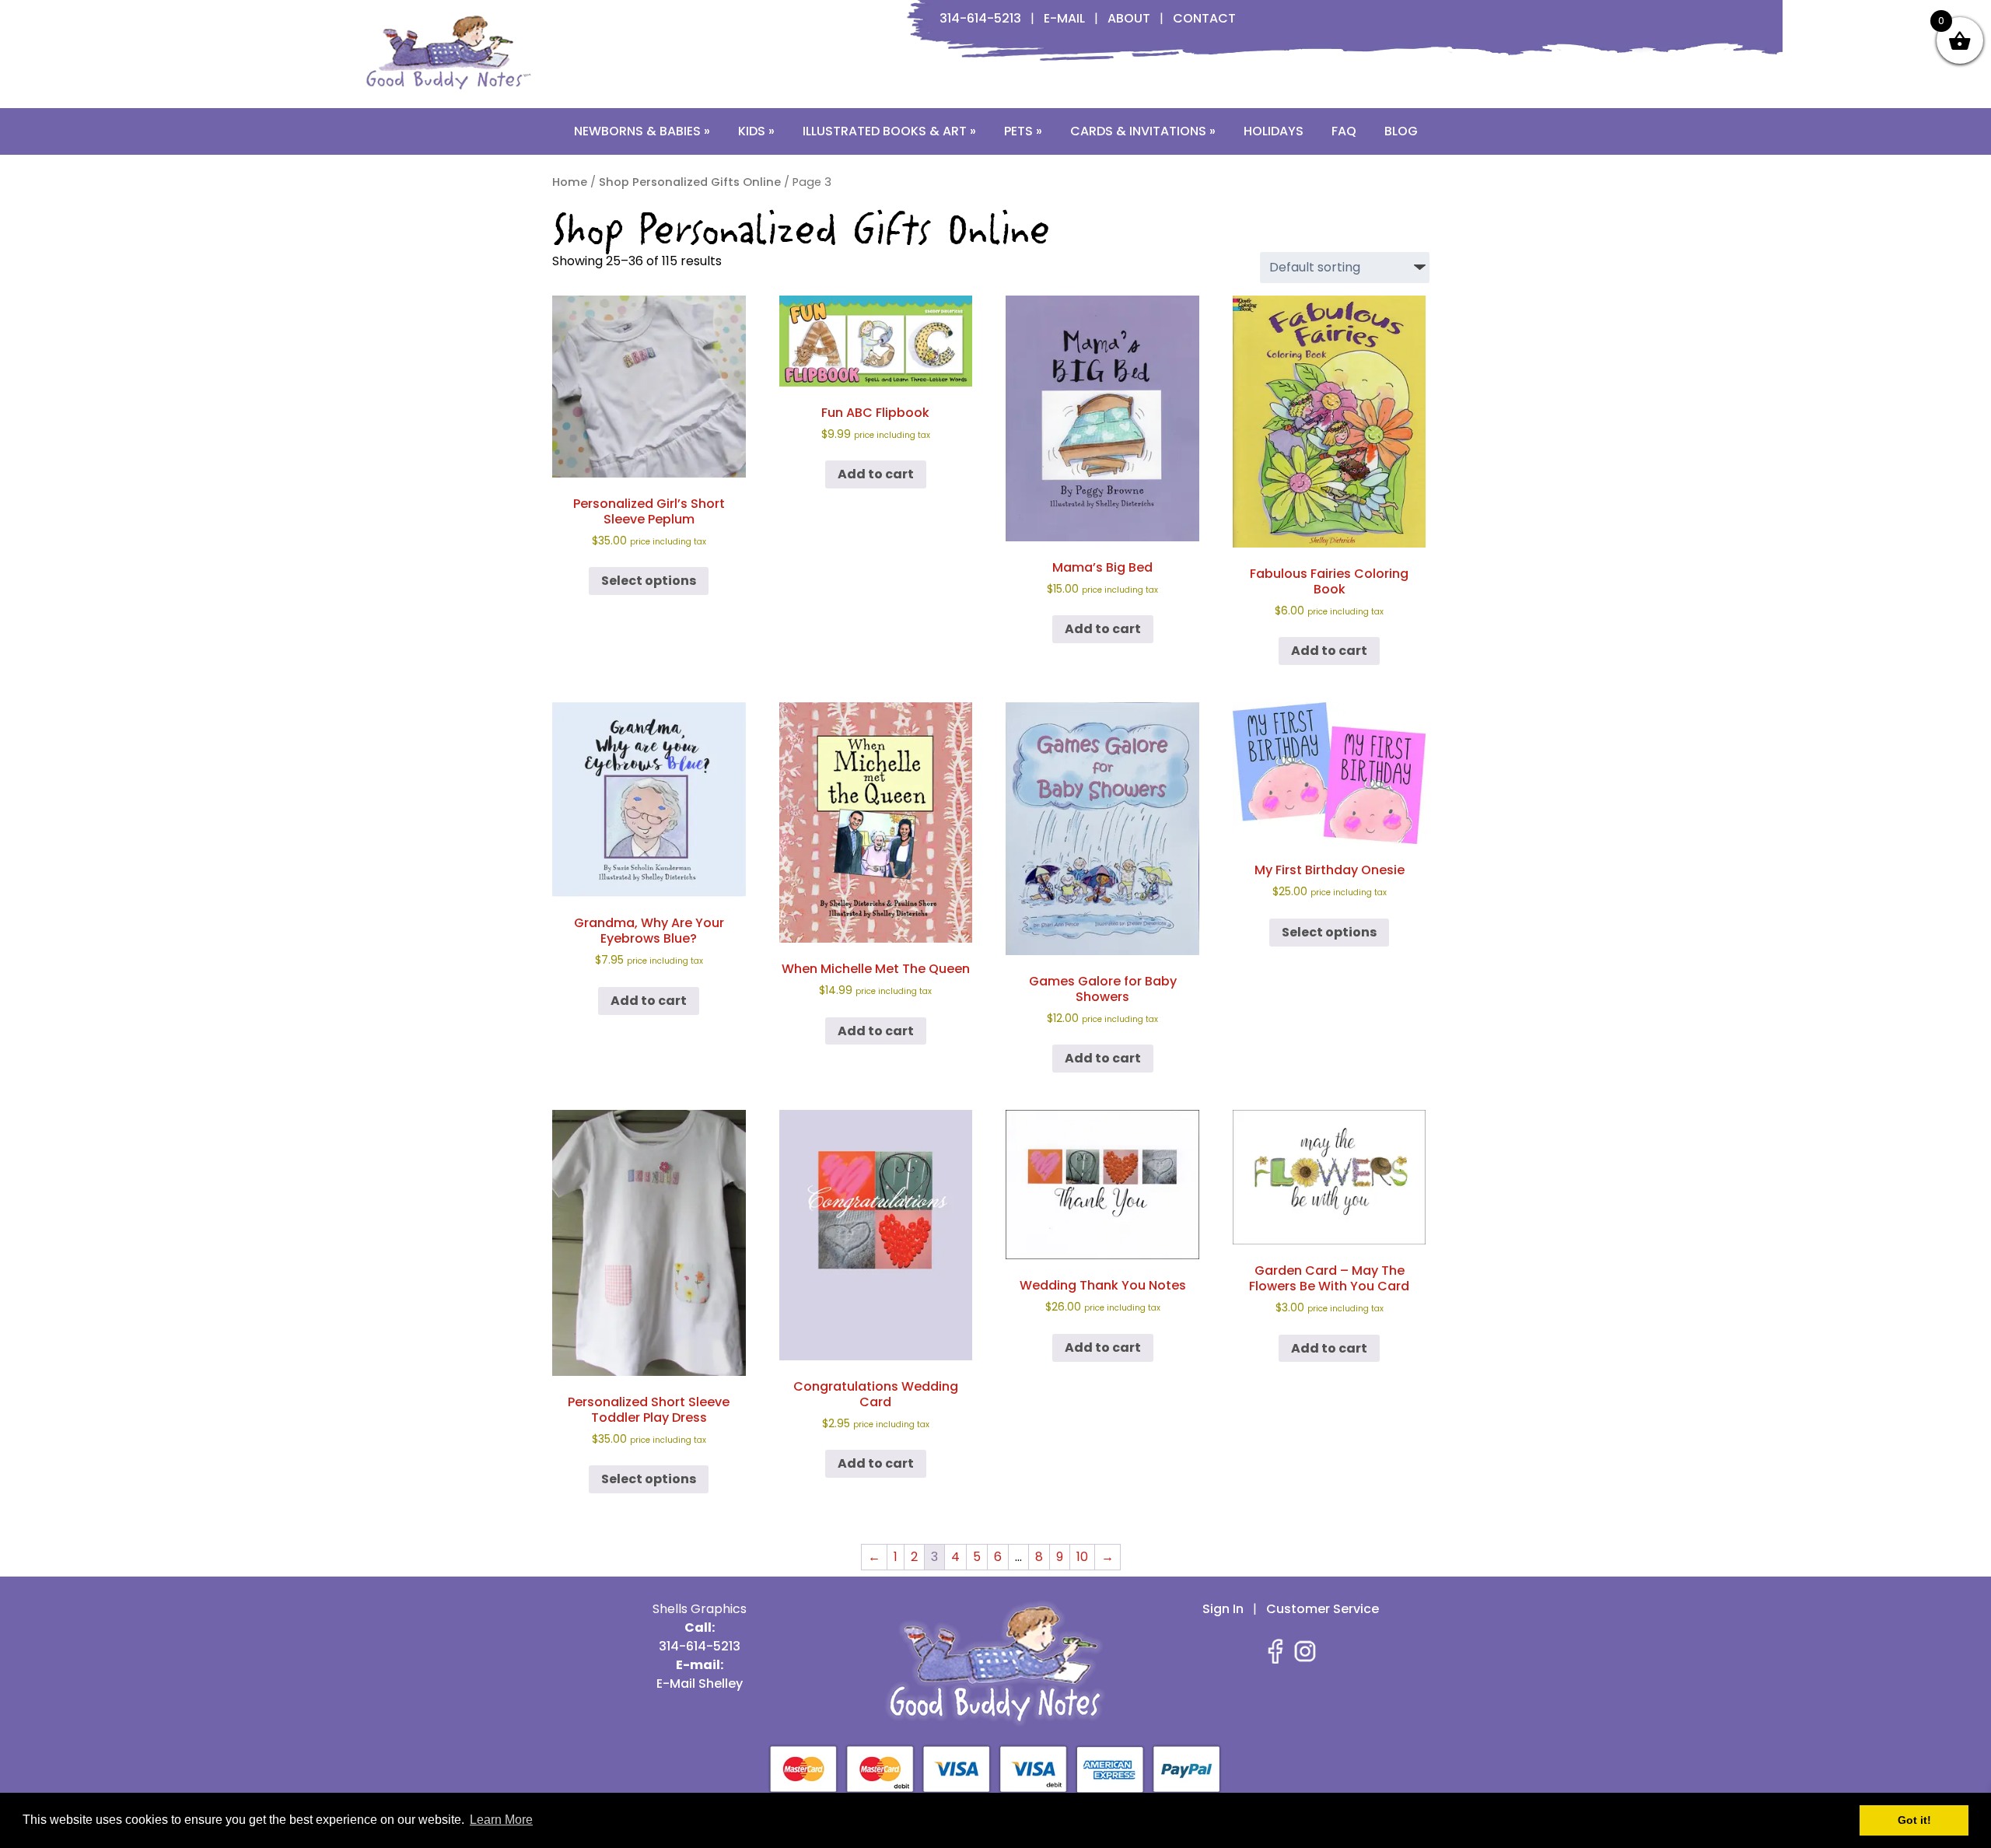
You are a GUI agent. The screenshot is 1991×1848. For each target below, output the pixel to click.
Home (570, 182)
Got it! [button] (1914, 1820)
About (1129, 18)
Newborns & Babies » (642, 131)
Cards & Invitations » (1143, 131)
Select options (649, 581)
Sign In (1223, 1609)
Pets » (1023, 131)
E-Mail (1064, 18)
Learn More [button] (501, 1820)
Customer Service (1323, 1609)
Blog (1401, 131)
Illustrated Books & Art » (889, 131)
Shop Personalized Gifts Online (690, 182)
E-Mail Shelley (700, 1683)
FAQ (1344, 131)
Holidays (1274, 131)
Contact (1204, 18)
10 (1082, 1557)
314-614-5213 (980, 18)
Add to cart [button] (876, 474)
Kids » (756, 131)
